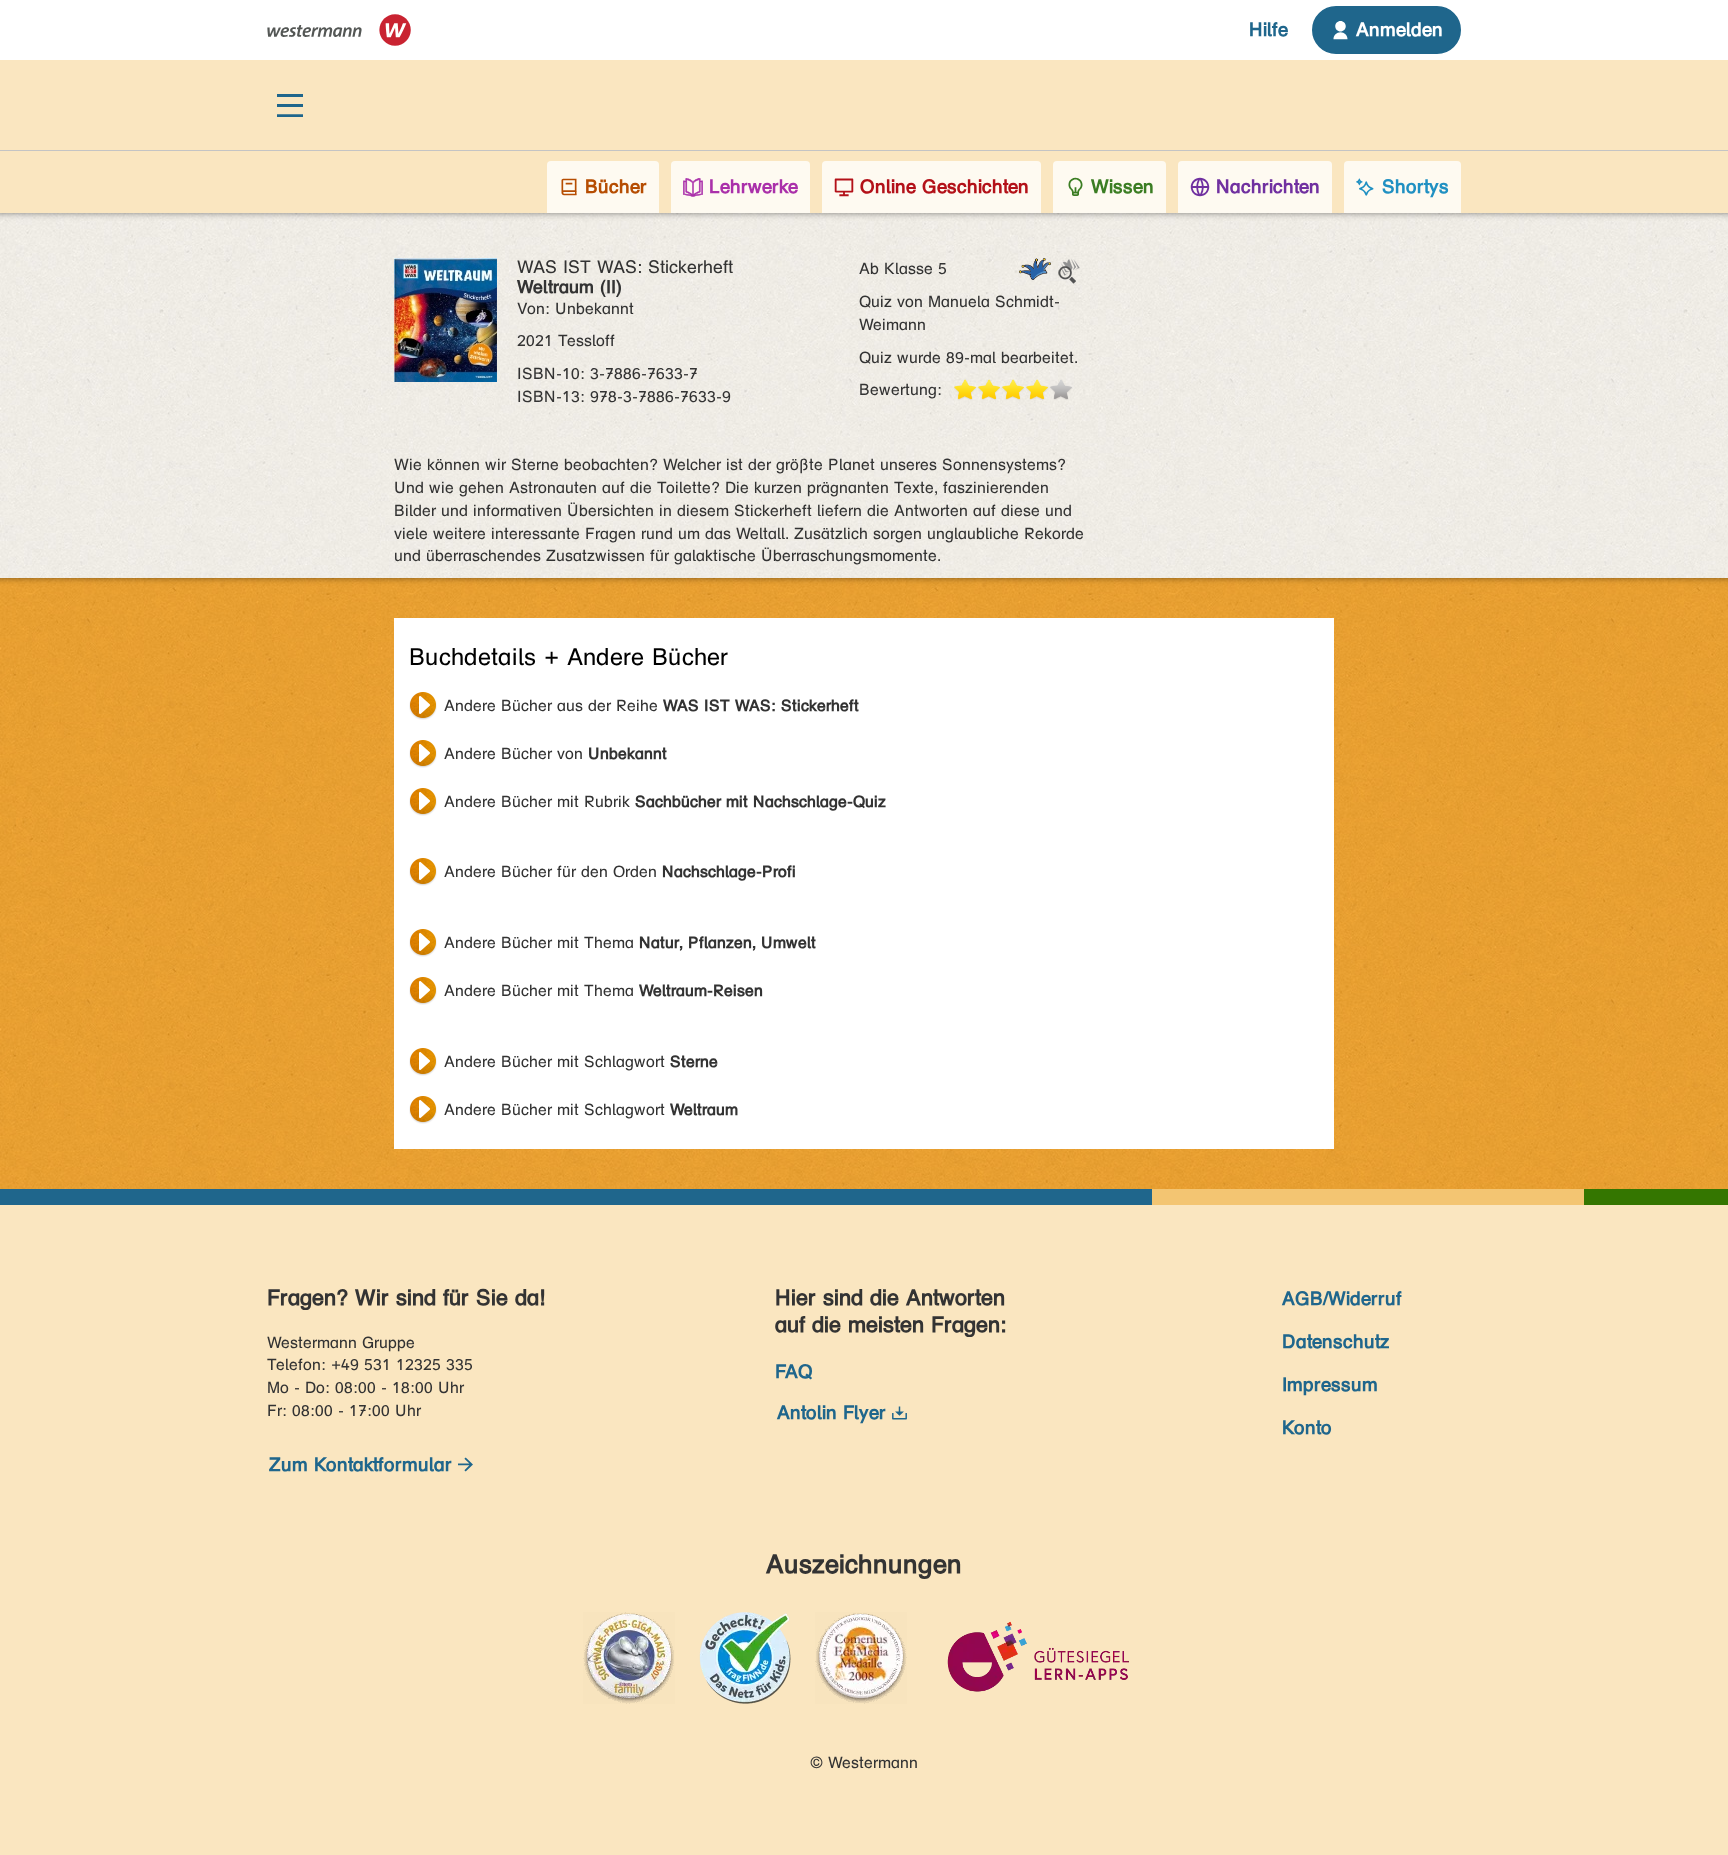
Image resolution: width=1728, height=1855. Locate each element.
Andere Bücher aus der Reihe (651, 705)
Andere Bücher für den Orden (620, 871)
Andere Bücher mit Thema (630, 942)
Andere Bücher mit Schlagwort (581, 1061)
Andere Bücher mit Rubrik (665, 801)
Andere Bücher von (555, 753)
